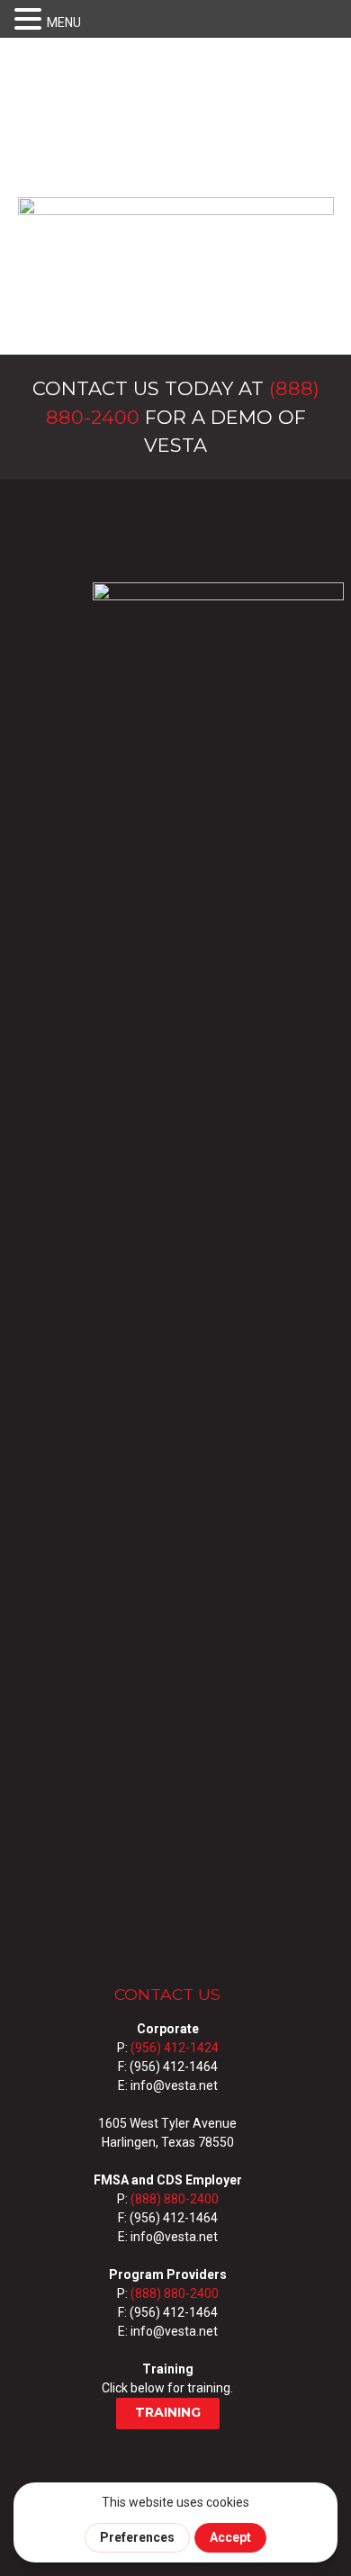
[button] (31, 20)
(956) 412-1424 (175, 2048)
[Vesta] (176, 272)
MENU (64, 23)
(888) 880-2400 (175, 2199)
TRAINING (168, 2412)
